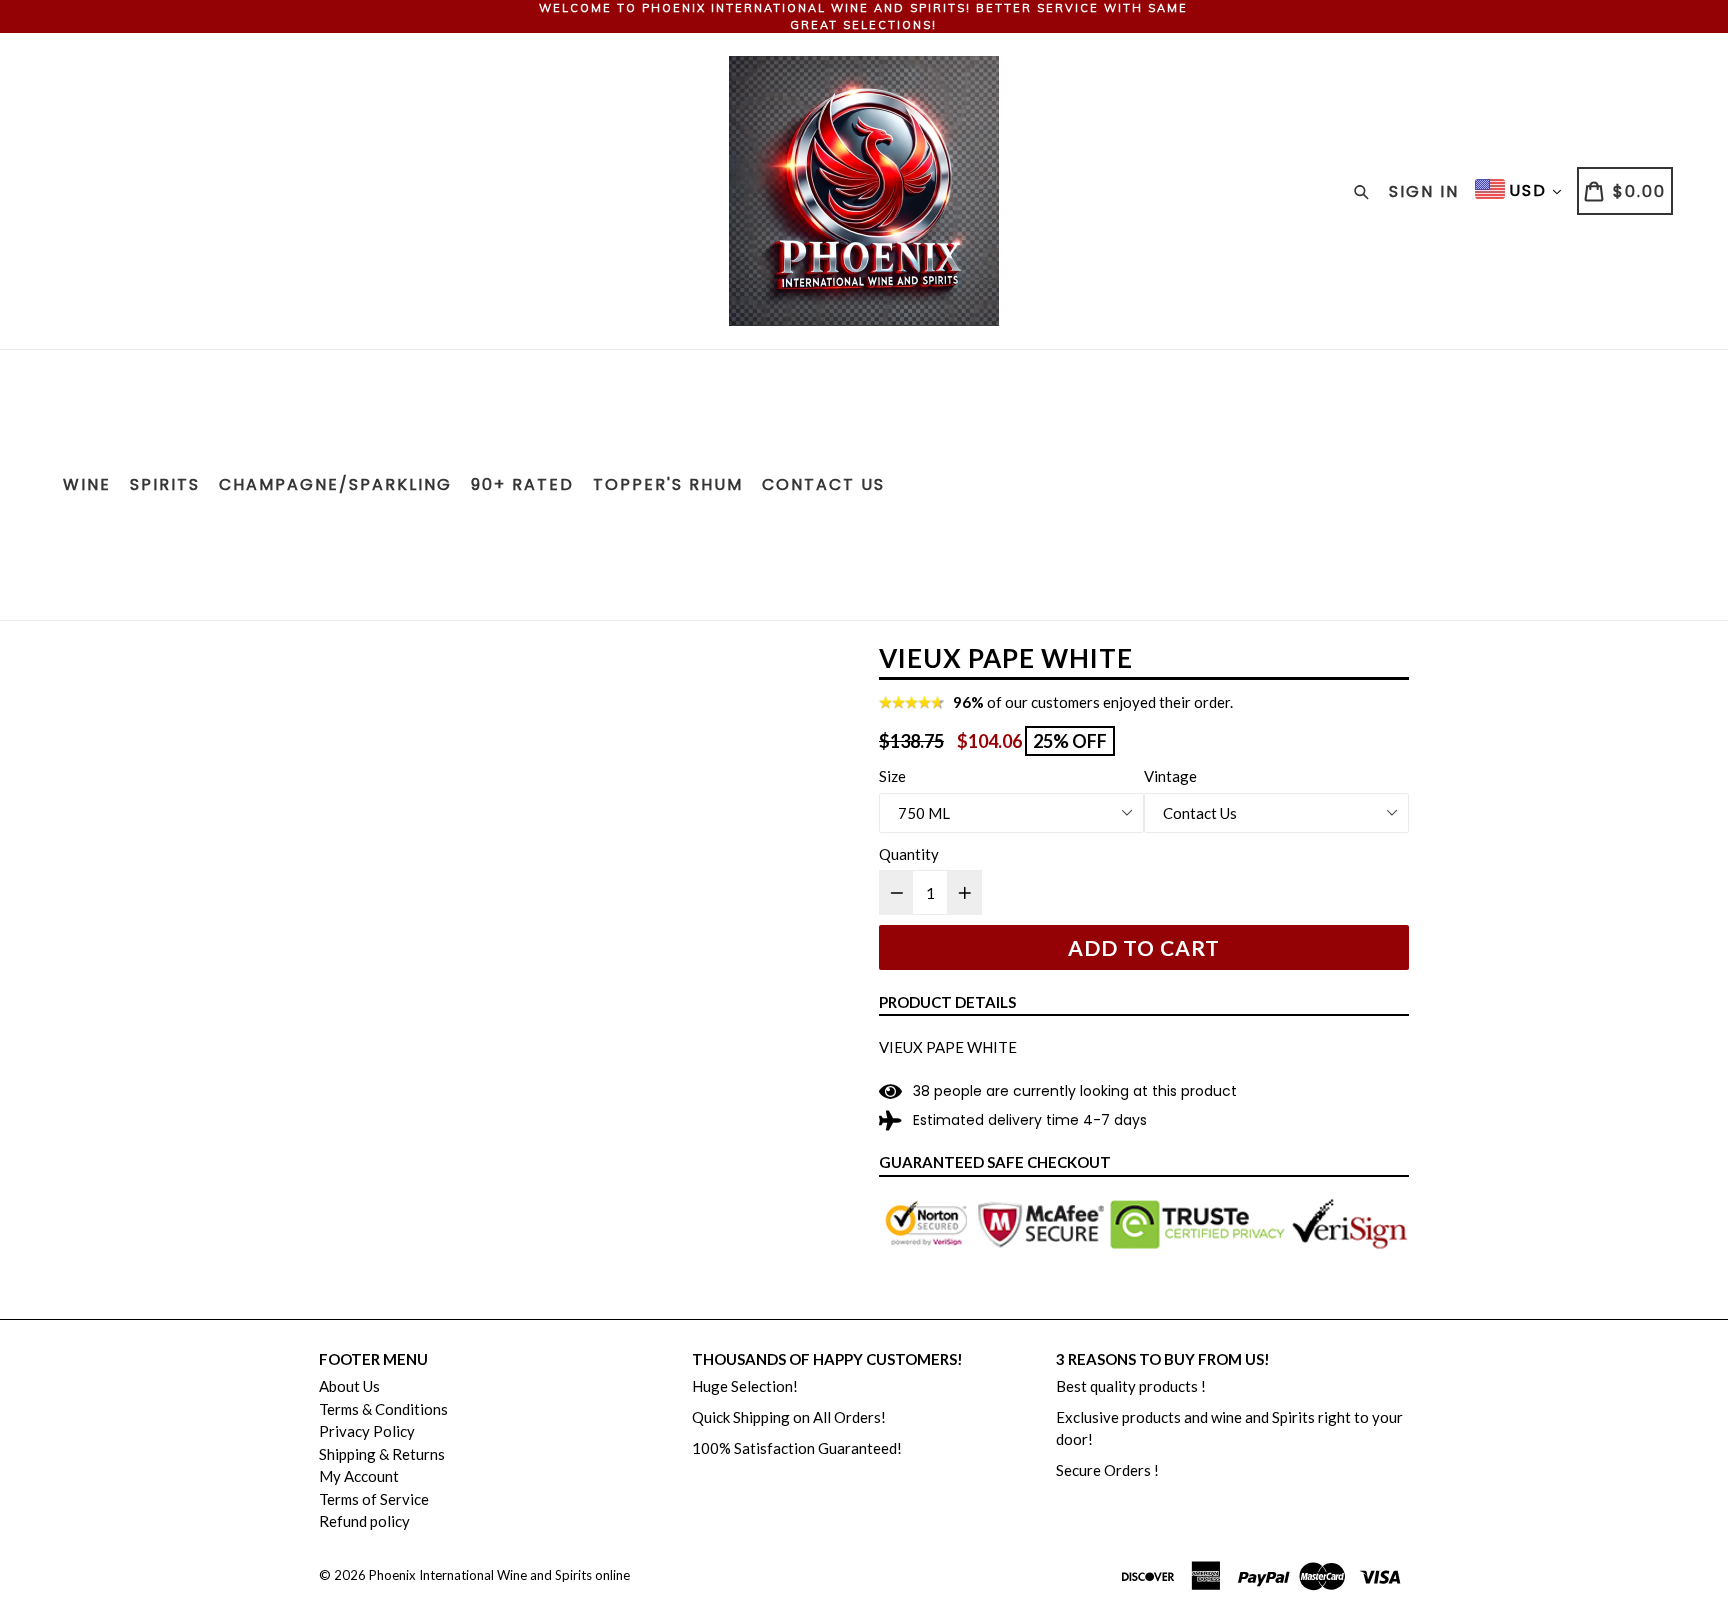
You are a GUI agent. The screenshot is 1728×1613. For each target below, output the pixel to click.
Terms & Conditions (383, 1409)
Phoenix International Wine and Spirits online (499, 1575)
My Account (359, 1476)
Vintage (1170, 776)
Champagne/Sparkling (335, 484)
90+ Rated (522, 484)
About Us (349, 1386)
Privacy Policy (367, 1431)
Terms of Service (374, 1499)
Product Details (947, 1002)
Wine (87, 484)
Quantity (909, 854)
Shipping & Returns (382, 1454)
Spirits (165, 484)
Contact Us (823, 484)
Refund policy (364, 1521)
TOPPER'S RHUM (668, 484)
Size (892, 776)
